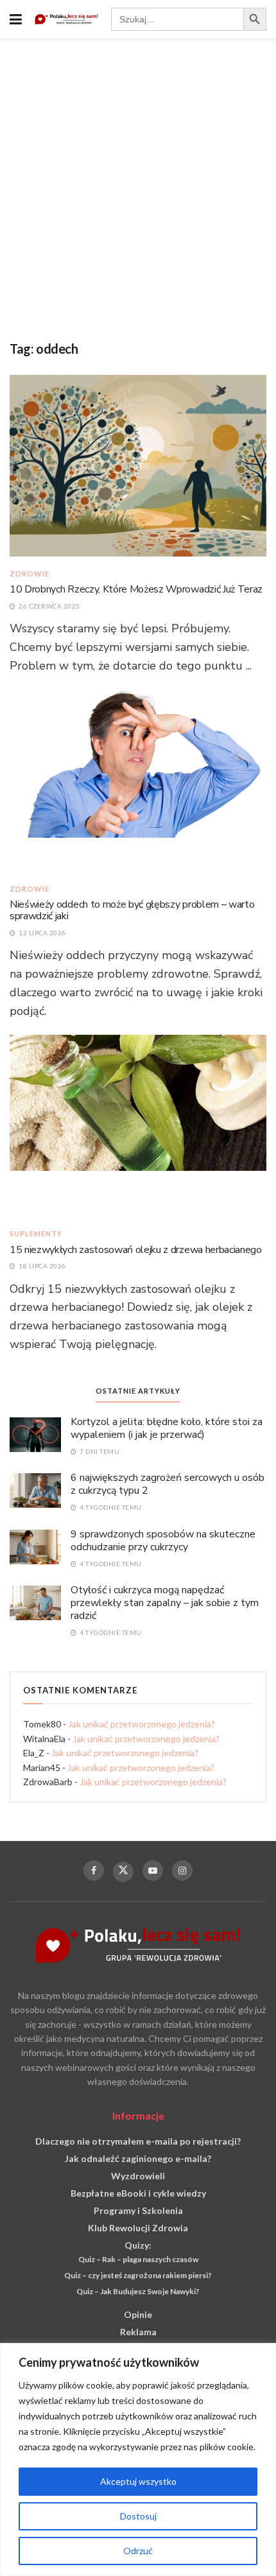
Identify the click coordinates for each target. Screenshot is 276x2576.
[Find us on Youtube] (153, 1871)
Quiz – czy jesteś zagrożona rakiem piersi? (138, 2275)
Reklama (138, 2332)
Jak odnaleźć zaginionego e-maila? (138, 2158)
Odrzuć (138, 2551)
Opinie (138, 2314)
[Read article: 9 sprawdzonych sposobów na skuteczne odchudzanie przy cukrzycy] (35, 1546)
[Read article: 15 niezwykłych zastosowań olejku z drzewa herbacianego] (138, 1125)
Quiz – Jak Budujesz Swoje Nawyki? (138, 2291)
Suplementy (36, 1233)
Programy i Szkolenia (138, 2210)
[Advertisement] (138, 183)
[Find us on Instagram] (182, 1871)
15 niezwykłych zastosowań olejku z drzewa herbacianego (136, 1250)
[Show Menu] (16, 19)
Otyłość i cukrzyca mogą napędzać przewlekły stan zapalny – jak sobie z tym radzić (165, 1603)
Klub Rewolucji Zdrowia (138, 2228)
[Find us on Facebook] (94, 1871)
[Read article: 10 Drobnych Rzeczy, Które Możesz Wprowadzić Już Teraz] (138, 465)
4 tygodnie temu (110, 1507)
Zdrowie (30, 574)
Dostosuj (138, 2516)
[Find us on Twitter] (123, 1872)
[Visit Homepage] (66, 20)
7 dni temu (99, 1451)
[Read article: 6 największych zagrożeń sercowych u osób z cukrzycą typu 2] (35, 1490)
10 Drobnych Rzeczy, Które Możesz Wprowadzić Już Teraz (136, 589)
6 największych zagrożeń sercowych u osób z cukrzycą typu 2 (168, 1484)
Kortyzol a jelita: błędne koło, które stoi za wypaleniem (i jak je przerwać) (167, 1428)
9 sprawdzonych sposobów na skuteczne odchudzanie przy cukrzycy (163, 1541)
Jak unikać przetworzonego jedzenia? (142, 1724)
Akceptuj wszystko (138, 2481)
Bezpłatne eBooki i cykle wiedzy (138, 2193)
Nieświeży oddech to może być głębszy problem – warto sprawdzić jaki (132, 910)
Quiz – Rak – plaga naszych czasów (138, 2259)
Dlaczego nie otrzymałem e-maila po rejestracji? (138, 2141)
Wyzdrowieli (138, 2176)
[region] (138, 2459)
